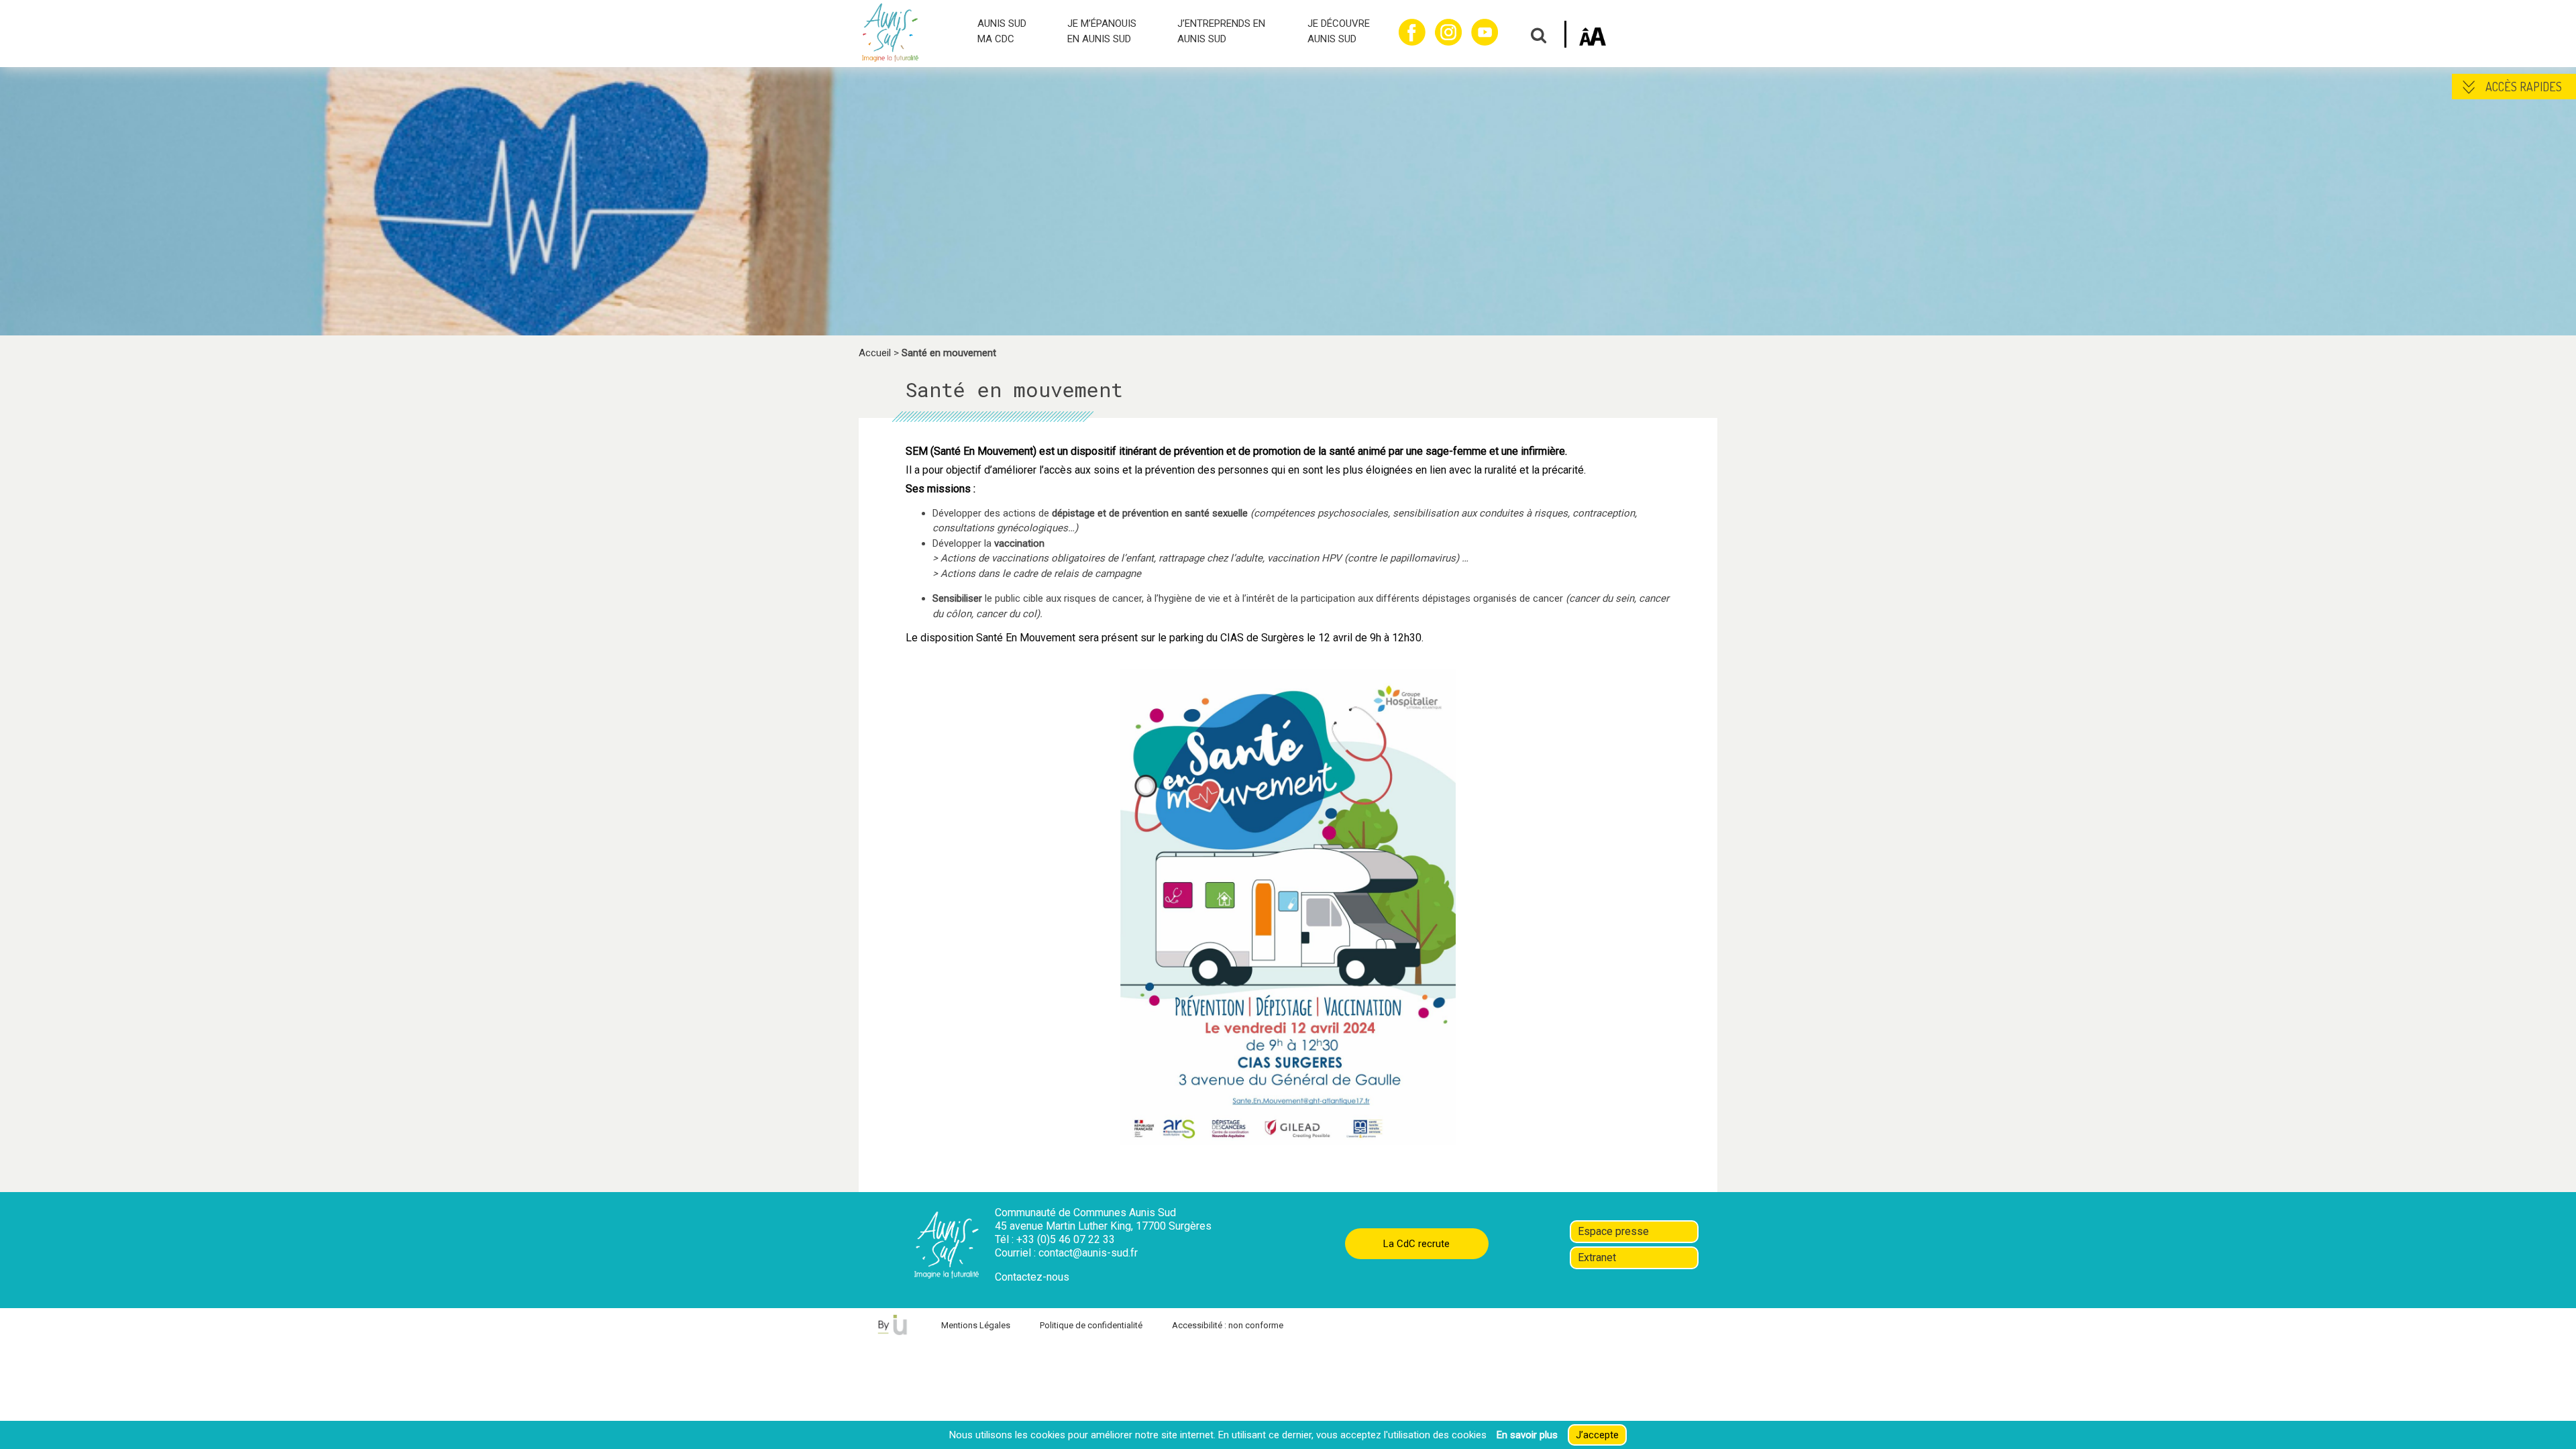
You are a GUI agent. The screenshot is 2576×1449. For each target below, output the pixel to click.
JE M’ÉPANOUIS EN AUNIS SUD (1102, 31)
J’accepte (1597, 1435)
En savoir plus (1527, 1435)
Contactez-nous (1032, 1277)
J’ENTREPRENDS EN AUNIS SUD (1221, 31)
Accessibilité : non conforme (1228, 1325)
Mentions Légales (976, 1325)
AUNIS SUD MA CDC (1002, 31)
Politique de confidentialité (1091, 1325)
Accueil (875, 353)
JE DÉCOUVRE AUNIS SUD (1339, 31)
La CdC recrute (1416, 1244)
